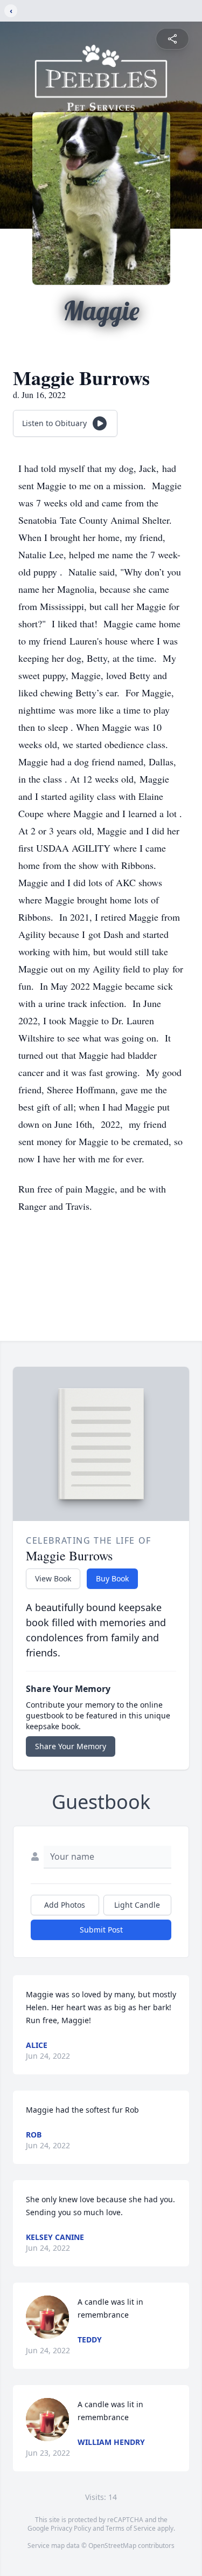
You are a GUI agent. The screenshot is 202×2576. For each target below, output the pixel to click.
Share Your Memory (71, 1746)
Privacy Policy (71, 2528)
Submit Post (101, 1930)
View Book (53, 1578)
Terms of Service (131, 2528)
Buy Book (112, 1578)
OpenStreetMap (112, 2546)
